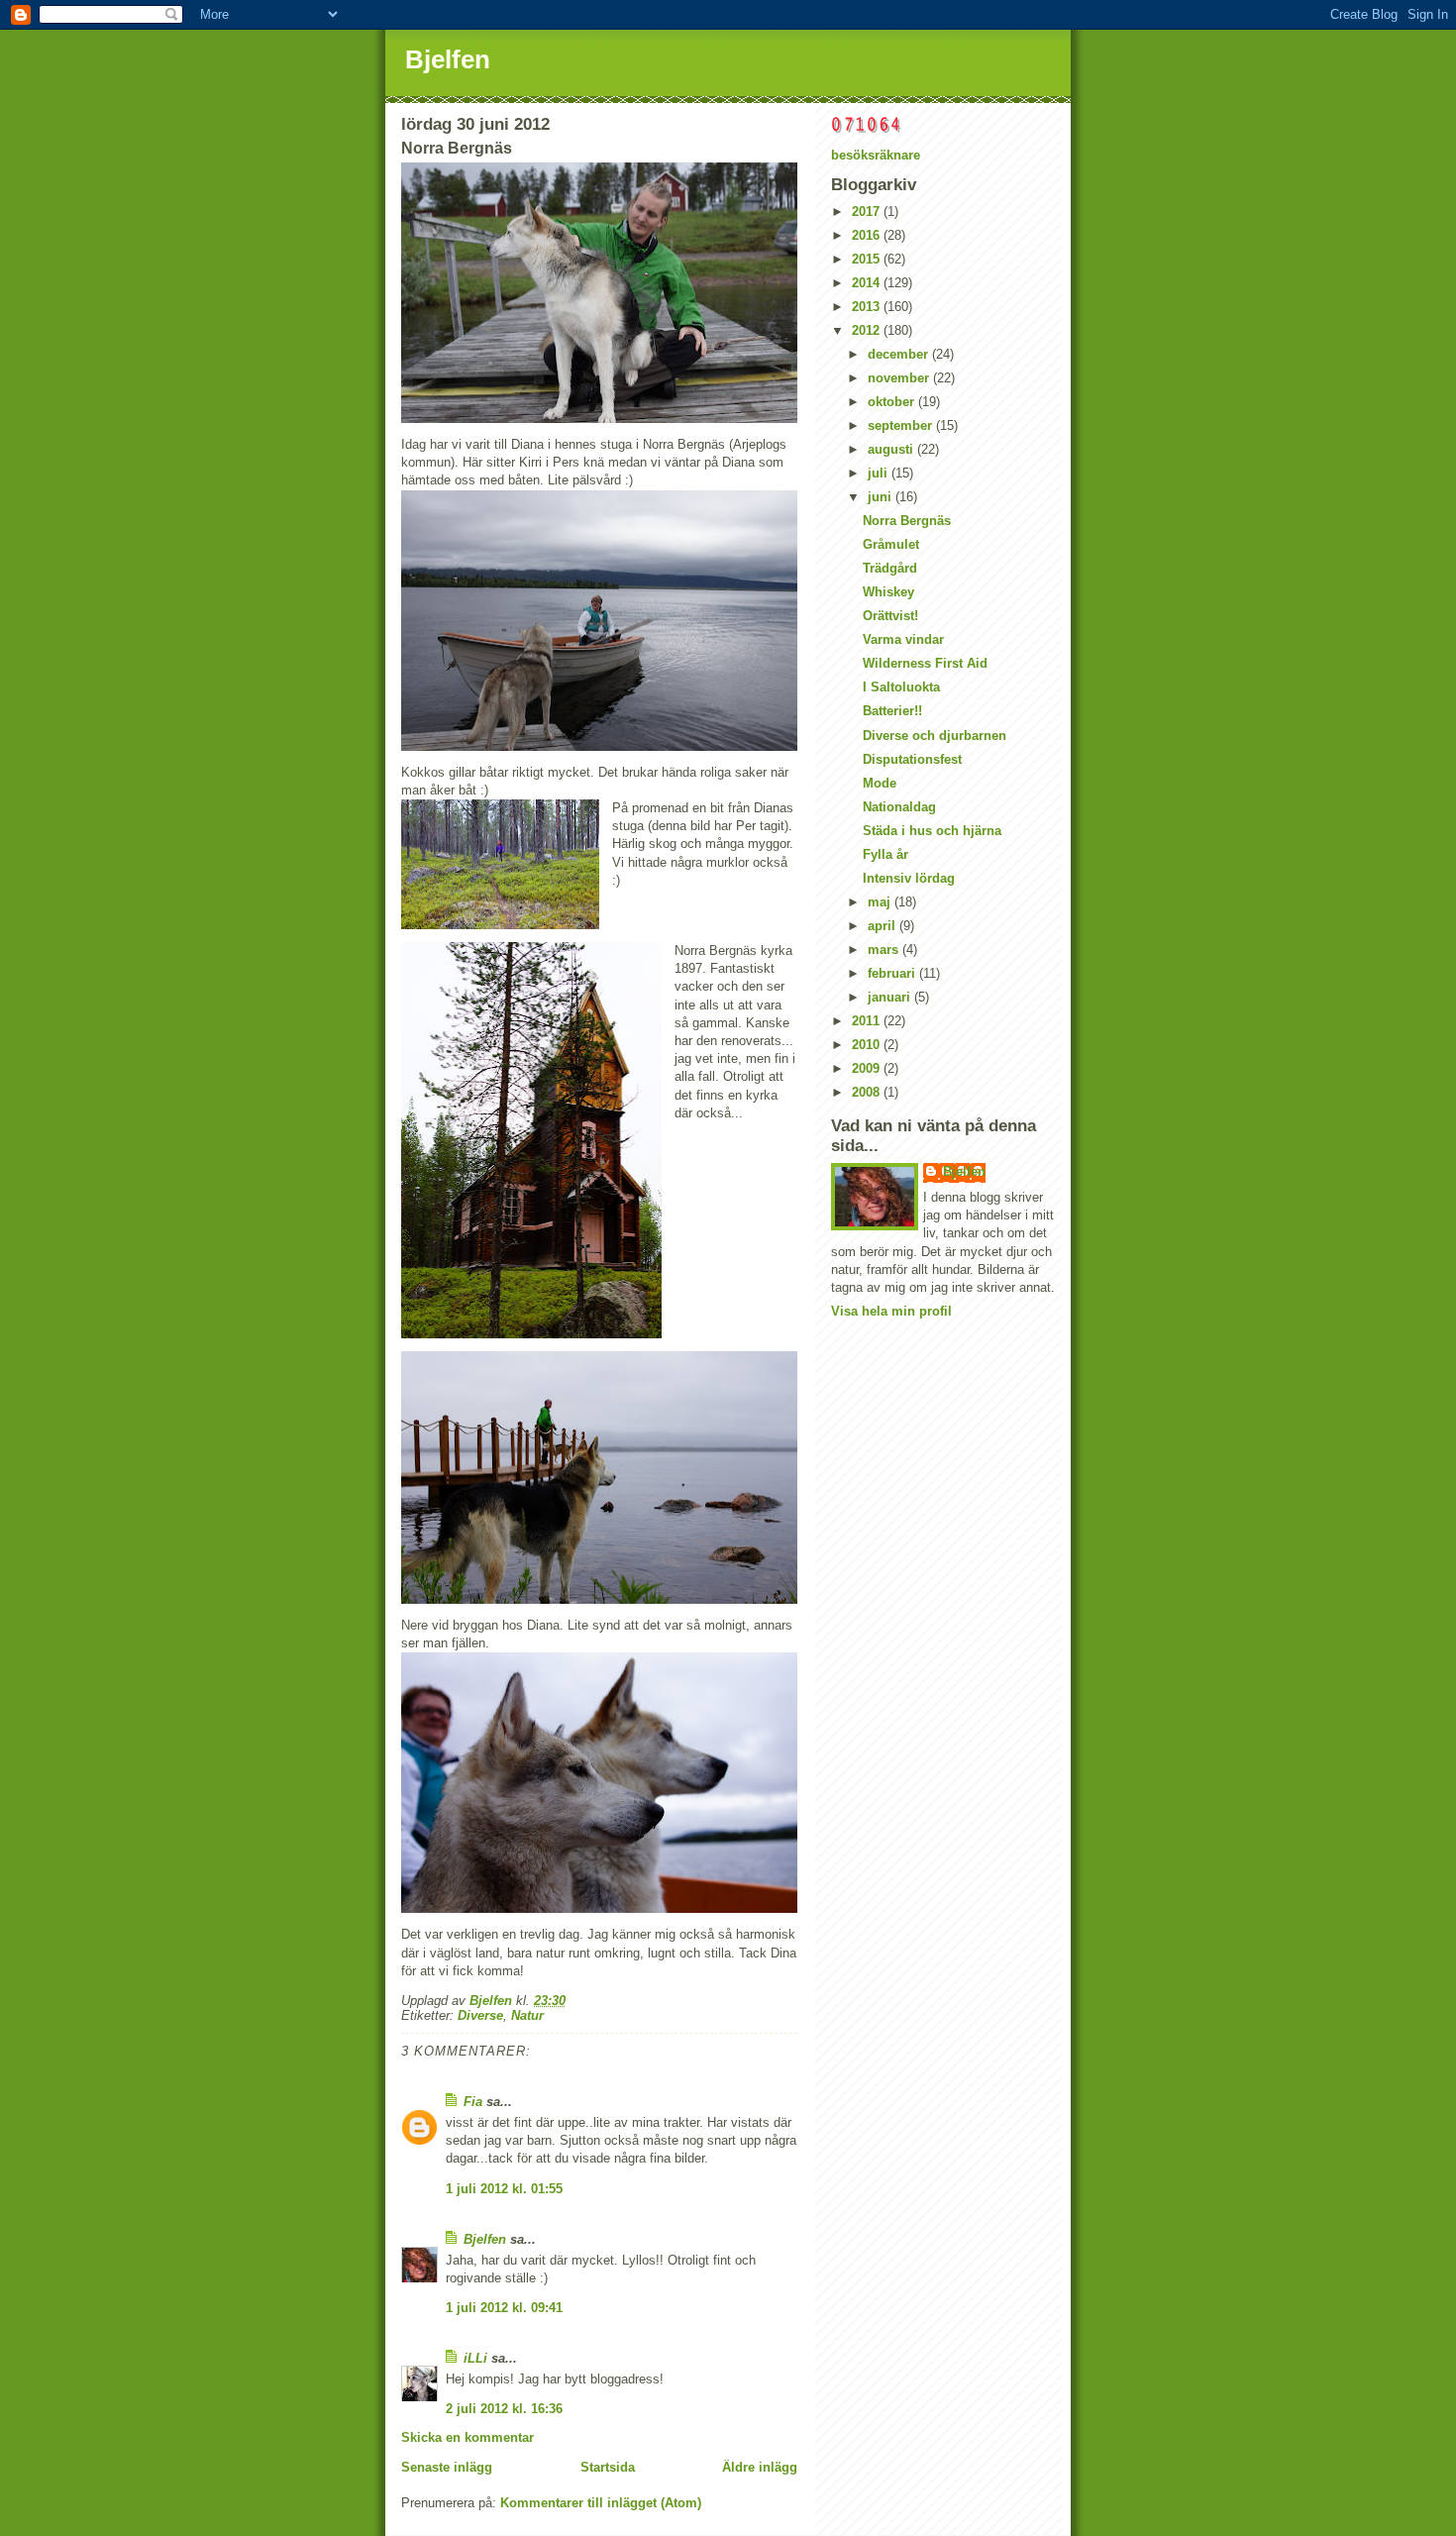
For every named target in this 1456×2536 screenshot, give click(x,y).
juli (880, 473)
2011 (868, 1021)
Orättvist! (890, 616)
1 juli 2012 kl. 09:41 (504, 2308)
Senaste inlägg (447, 2467)
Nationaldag (899, 807)
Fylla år (885, 854)
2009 (868, 1068)
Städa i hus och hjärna (932, 831)
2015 (868, 259)
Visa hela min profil (891, 1311)
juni (882, 497)
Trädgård (890, 568)
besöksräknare (876, 155)
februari (893, 973)
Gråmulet (891, 544)
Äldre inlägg (760, 2467)
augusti (892, 449)
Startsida (608, 2467)
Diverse (480, 2015)
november (900, 378)
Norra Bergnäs (907, 521)
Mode (880, 783)
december (900, 354)
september (902, 425)
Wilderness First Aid (925, 663)
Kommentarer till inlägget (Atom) (601, 2503)
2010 (868, 1045)
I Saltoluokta (901, 687)
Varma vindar (903, 639)
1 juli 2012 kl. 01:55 (504, 2189)
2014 (868, 283)
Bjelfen (448, 59)
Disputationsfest (912, 759)
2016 (868, 235)
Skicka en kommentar (468, 2437)
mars (885, 950)
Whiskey (888, 592)
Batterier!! (892, 711)
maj (881, 902)
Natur (527, 2015)
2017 (868, 211)
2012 (868, 330)
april (884, 926)
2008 (868, 1092)
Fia (473, 2102)
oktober (893, 402)
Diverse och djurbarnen (935, 736)
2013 (868, 307)
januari (891, 997)
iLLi (475, 2358)
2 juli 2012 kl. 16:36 (504, 2409)
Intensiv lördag (909, 878)
